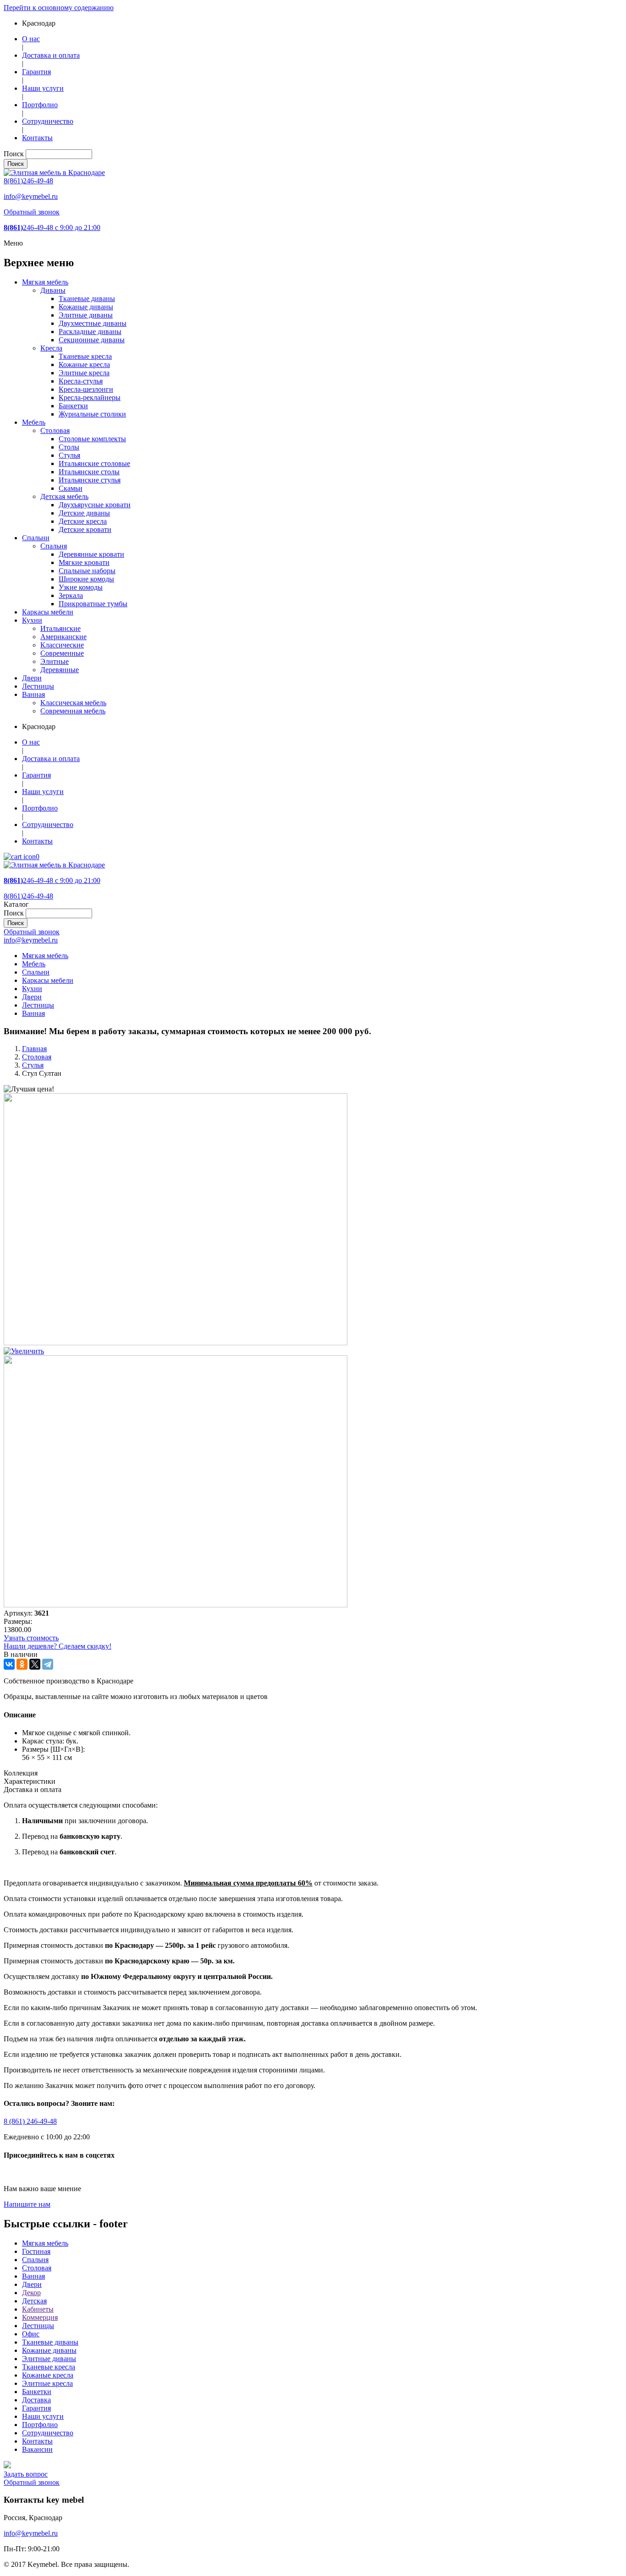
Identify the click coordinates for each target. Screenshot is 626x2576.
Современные (62, 653)
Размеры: (18, 1621)
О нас (31, 39)
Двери (32, 678)
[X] (35, 1664)
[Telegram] (48, 1664)
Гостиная (36, 2251)
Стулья (69, 455)
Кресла (51, 348)
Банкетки (73, 406)
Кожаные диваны (86, 307)
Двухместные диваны (93, 323)
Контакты (37, 138)
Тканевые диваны (87, 299)
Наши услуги (43, 88)
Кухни (32, 620)
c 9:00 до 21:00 (52, 227)
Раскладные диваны (90, 332)
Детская (34, 2301)
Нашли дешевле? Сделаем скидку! (58, 1646)
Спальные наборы (87, 571)
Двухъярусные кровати (95, 505)
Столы (69, 447)
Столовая (55, 430)
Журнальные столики (92, 414)
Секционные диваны (92, 340)
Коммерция (40, 2317)
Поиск (14, 154)
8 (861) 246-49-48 (30, 2121)
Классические (62, 645)
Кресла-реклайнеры (90, 397)
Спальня (54, 546)
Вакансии (37, 2449)
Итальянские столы (89, 472)
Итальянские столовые (94, 463)
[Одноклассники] (22, 1664)
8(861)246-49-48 (28, 181)
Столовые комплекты (92, 439)
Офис (31, 2334)
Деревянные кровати (91, 554)
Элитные (55, 661)
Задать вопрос (26, 2474)
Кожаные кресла (84, 364)
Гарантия (36, 72)
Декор (31, 2293)
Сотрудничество (48, 121)
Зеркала (71, 595)
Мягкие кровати (84, 562)
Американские (63, 637)
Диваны (53, 290)
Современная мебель (73, 711)
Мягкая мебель (45, 282)
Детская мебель (64, 496)
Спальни (36, 538)
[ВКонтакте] (9, 1664)
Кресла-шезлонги (86, 389)
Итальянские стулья (90, 480)
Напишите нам (27, 2204)
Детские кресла (83, 521)
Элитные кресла (84, 373)
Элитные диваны (86, 315)
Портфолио (40, 105)
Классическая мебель (73, 703)
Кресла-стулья (81, 381)
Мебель (34, 422)
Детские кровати (85, 529)
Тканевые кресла (85, 356)
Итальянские (60, 628)
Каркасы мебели (48, 612)
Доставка (36, 2400)
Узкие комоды (81, 587)
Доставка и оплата (51, 55)
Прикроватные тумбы (93, 604)
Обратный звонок (32, 212)
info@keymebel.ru (31, 196)
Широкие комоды (86, 579)
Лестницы (38, 686)
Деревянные (60, 670)
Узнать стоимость (31, 1638)
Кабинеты (38, 2309)
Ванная (33, 694)
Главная (34, 1049)
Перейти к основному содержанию (59, 8)
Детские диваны (84, 513)
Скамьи (71, 488)
